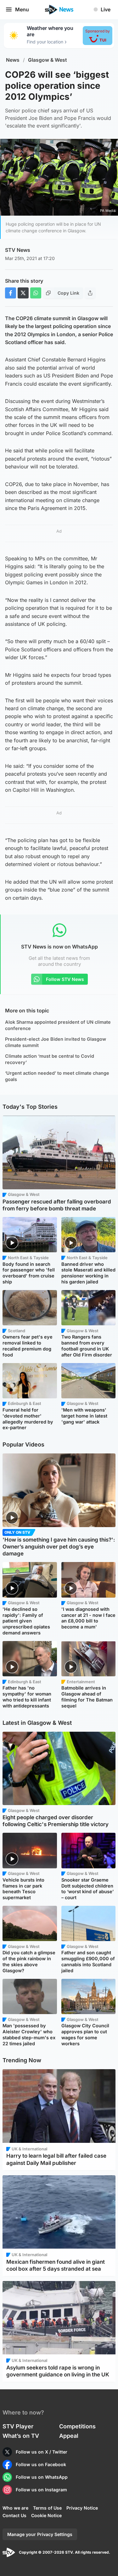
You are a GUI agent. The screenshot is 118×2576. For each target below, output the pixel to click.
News (13, 60)
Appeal (69, 2436)
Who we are (15, 2508)
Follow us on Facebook (41, 2464)
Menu (22, 9)
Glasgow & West (48, 60)
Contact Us (14, 2515)
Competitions (77, 2426)
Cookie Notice (46, 2515)
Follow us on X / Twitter (42, 2452)
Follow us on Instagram (41, 2490)
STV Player (18, 2426)
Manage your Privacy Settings (40, 2534)
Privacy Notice (82, 2508)
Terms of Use (47, 2508)
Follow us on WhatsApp (42, 2477)
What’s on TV (21, 2436)
